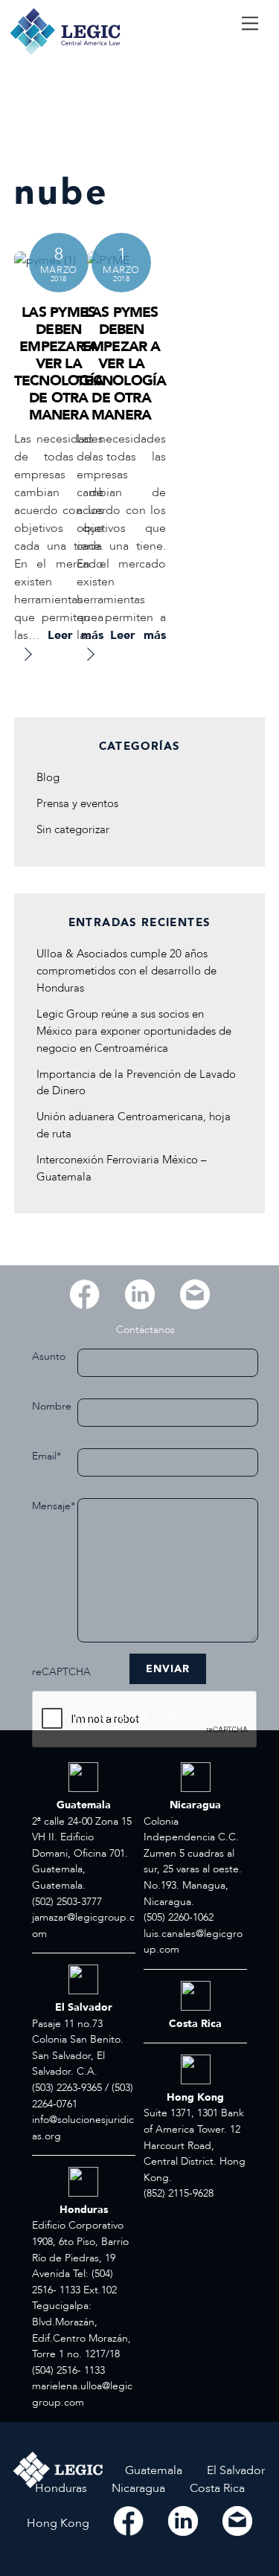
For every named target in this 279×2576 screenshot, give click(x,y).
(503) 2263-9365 (67, 2088)
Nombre (52, 1406)
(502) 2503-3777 (67, 1902)
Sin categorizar (73, 830)
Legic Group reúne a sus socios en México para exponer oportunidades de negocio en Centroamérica (134, 1031)
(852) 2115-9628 (179, 2193)
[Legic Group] (65, 54)
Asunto (49, 1356)
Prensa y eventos (77, 804)
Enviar (168, 1669)
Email (46, 1456)
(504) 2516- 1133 (68, 2370)
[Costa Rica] (217, 2505)
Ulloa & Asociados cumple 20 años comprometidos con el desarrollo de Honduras (126, 971)
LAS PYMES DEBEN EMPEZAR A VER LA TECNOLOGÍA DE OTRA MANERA (59, 364)
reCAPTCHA (55, 1672)
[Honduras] (62, 2505)
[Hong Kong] (59, 2540)
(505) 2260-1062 (179, 1917)
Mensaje (54, 1506)
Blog (48, 778)
